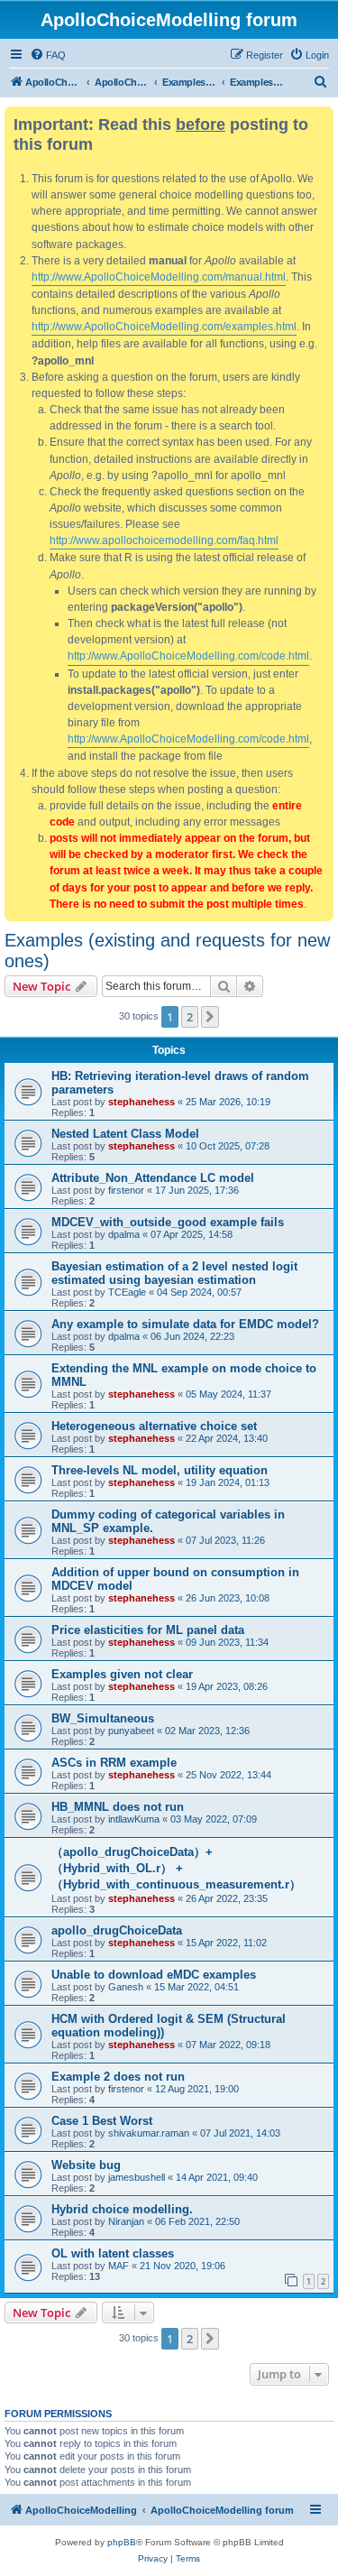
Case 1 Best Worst (102, 2121)
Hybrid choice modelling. (122, 2209)
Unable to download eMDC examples (154, 1975)
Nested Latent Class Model (125, 1134)
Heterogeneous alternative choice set (154, 1426)
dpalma (124, 1234)
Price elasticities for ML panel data (148, 1630)
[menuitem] (48, 55)
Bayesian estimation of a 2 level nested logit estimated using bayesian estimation (174, 1273)
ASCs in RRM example (114, 1763)
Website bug (86, 2165)
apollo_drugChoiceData (117, 1930)
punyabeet (131, 1731)
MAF (119, 2266)
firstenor (126, 1190)
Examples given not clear (122, 1674)
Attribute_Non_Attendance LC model (153, 1178)
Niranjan (126, 2221)
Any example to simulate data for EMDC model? (185, 1324)
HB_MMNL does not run (118, 1807)
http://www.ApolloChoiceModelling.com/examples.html (164, 327)
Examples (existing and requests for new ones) (167, 951)
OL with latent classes (113, 2253)
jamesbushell (137, 2177)
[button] (210, 1017)
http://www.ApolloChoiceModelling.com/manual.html (159, 277)
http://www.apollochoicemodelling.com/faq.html (164, 540)
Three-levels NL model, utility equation (160, 1470)
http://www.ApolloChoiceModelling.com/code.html (188, 656)
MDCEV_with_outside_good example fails (168, 1222)
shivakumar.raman (149, 2133)
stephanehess (142, 1102)
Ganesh (126, 1987)
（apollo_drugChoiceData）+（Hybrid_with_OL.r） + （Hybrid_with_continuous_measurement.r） (176, 1868)
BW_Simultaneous (103, 1718)
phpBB (122, 2542)
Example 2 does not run (118, 2077)
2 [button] (190, 1017)
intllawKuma (134, 1819)
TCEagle (127, 1292)
